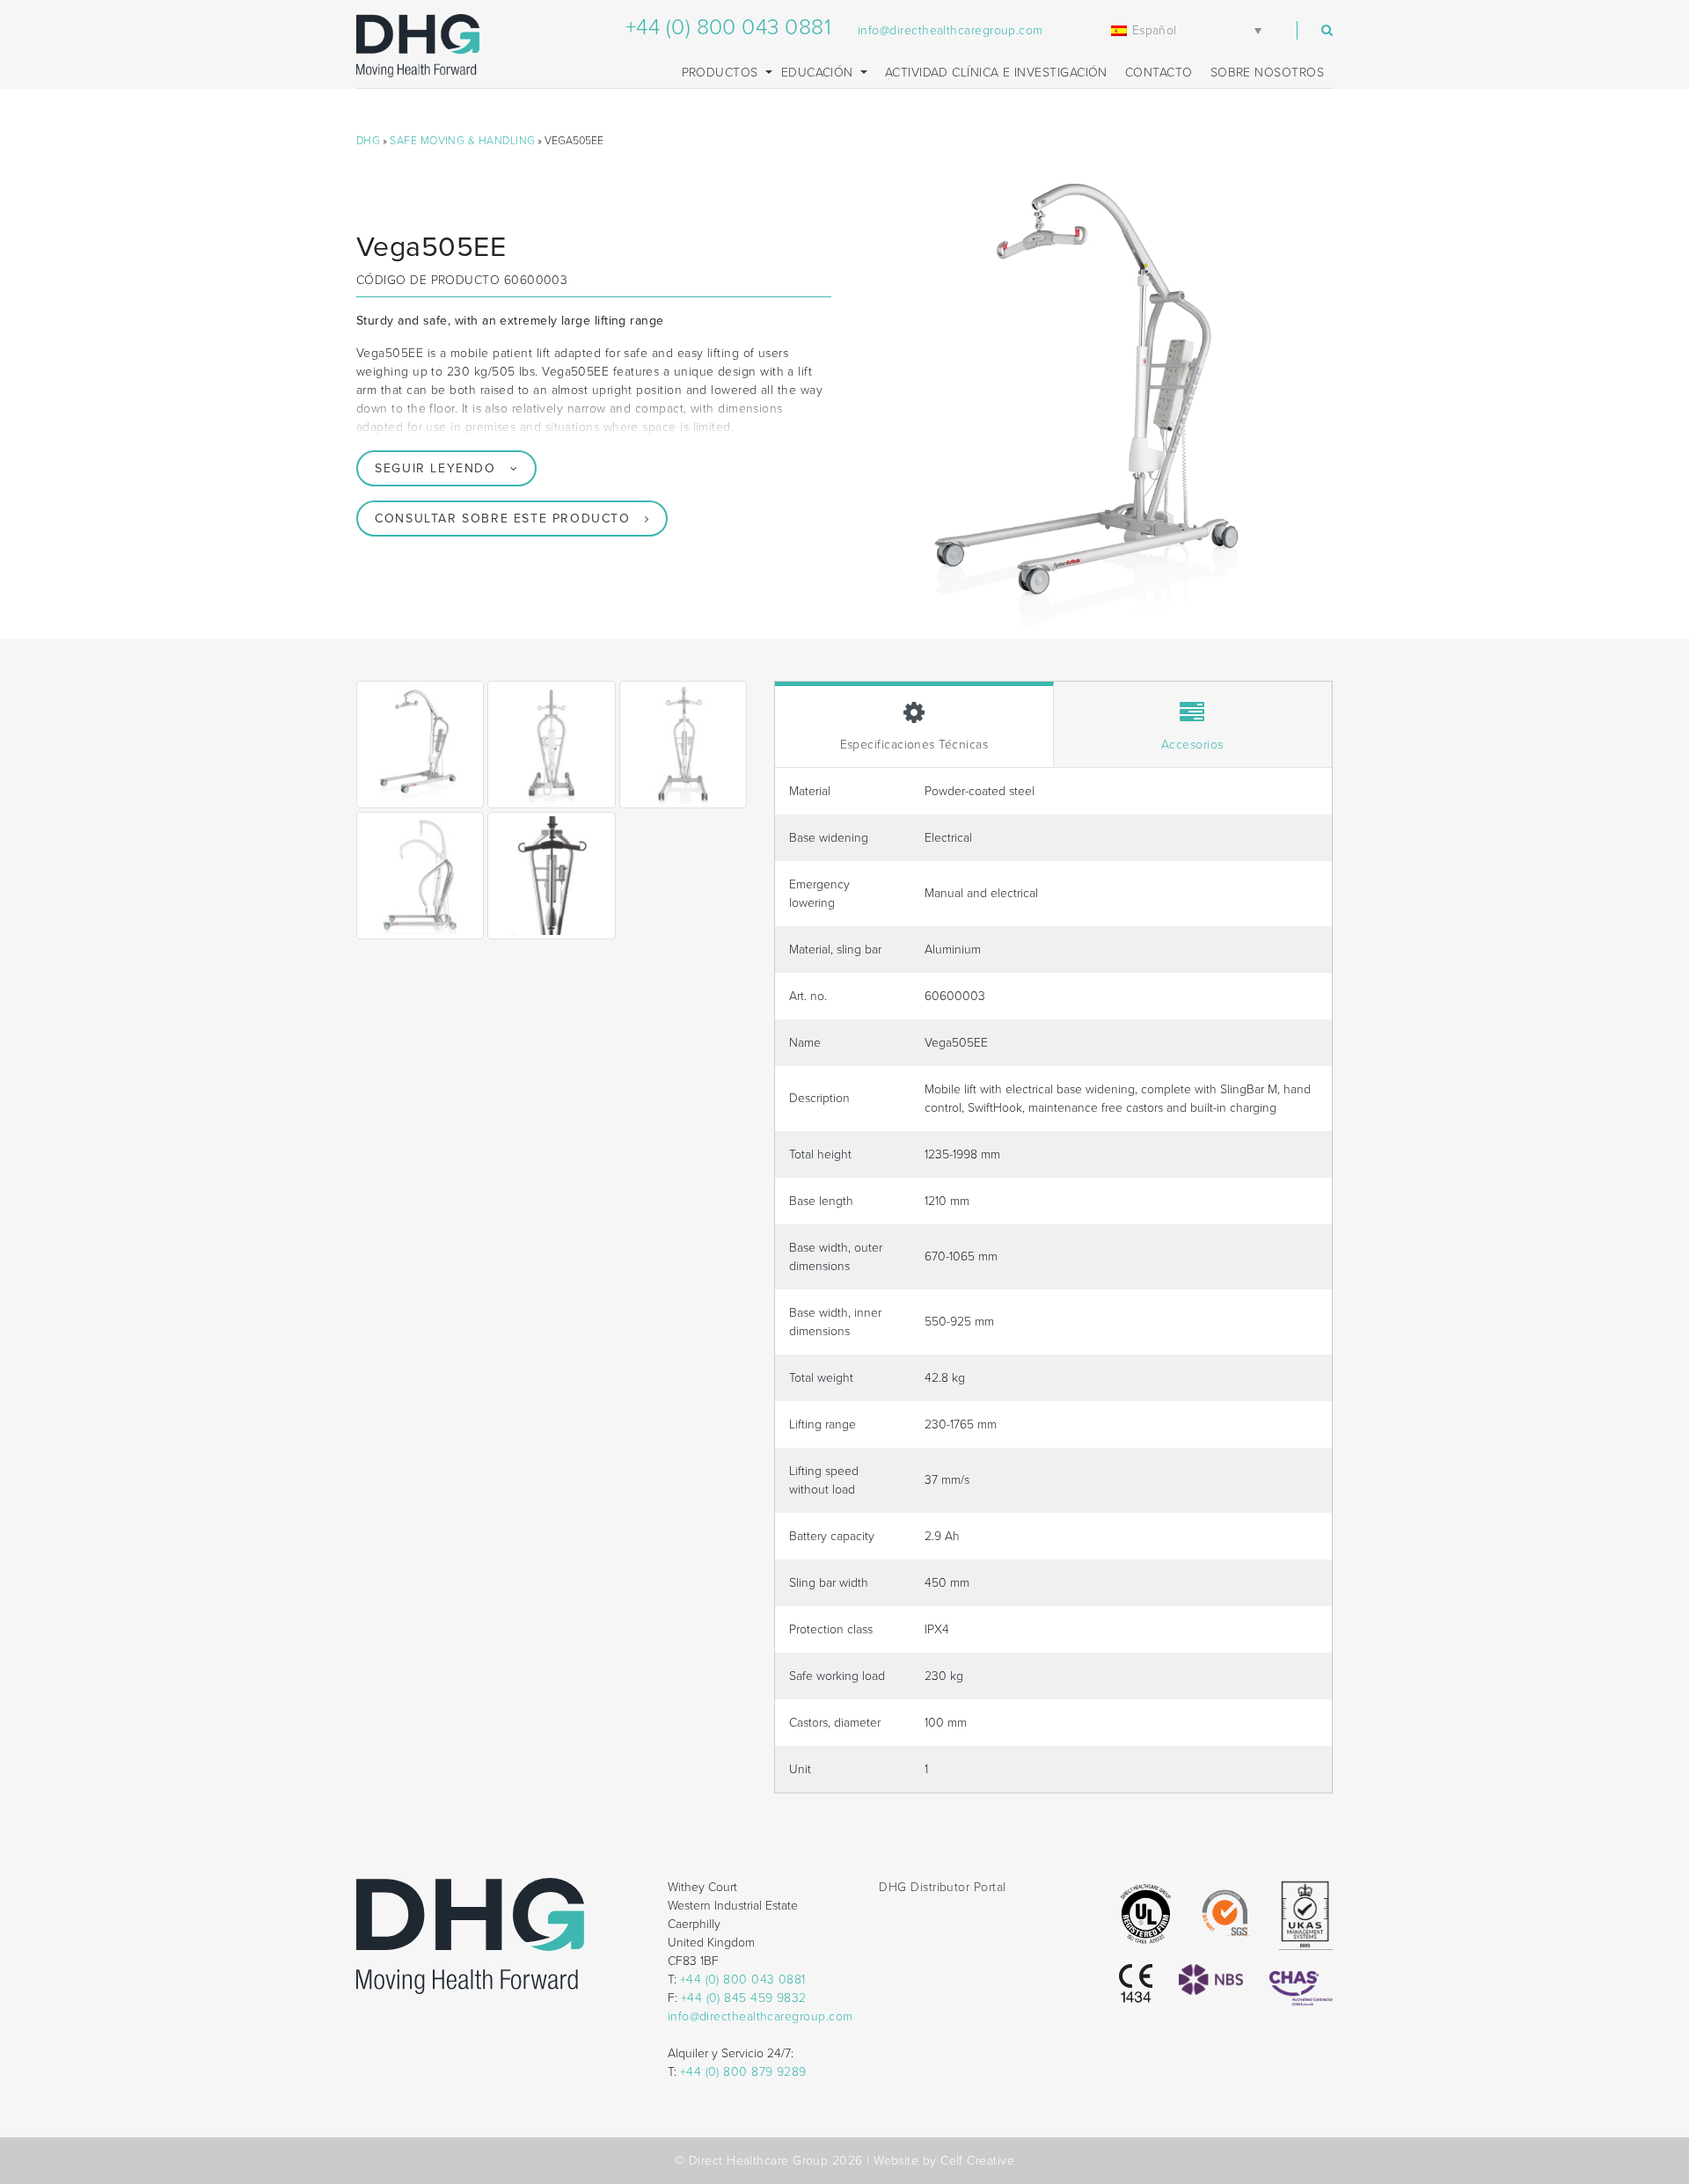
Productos (722, 73)
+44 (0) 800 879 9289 (743, 2072)
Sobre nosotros (1267, 73)
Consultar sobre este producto (502, 519)
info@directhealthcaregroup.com (951, 30)
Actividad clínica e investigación (996, 73)
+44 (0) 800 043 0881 (728, 27)
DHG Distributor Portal (942, 1887)
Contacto (1159, 73)
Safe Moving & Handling (462, 141)
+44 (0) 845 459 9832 (744, 1998)
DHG (368, 141)
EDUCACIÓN (819, 73)
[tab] (914, 724)
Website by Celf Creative (944, 2161)
